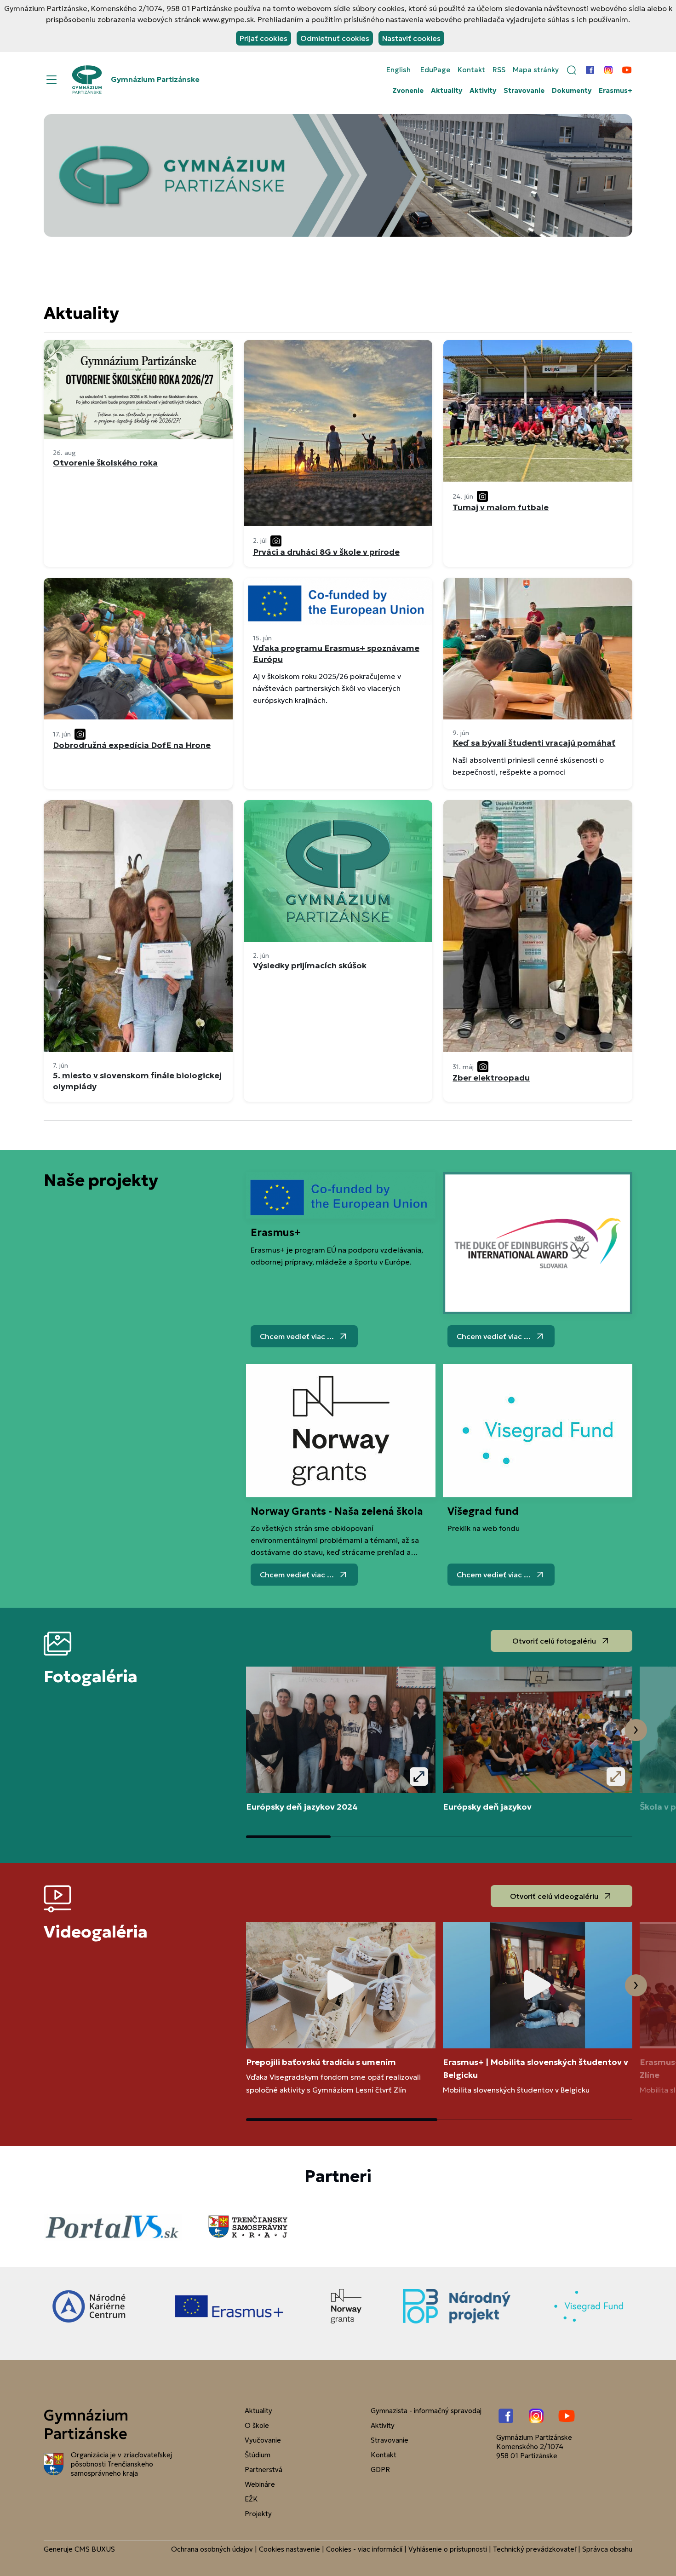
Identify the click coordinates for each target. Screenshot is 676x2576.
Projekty (258, 2514)
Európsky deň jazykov (487, 1807)
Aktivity (483, 91)
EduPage (435, 70)
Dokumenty (572, 91)
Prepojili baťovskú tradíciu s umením (321, 2062)
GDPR (380, 2470)
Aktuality (447, 91)
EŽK (251, 2499)
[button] (572, 70)
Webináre (260, 2484)
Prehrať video (341, 1985)
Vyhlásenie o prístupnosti (448, 2549)
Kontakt (471, 70)
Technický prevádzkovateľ (535, 2549)
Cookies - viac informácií (364, 2549)
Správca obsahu (607, 2549)
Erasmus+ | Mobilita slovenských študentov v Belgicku (536, 2068)
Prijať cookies (264, 38)
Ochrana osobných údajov (212, 2549)
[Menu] (52, 80)
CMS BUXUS (95, 2549)
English (398, 70)
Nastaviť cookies (411, 38)
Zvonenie (408, 91)
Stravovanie (524, 91)
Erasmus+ (616, 91)
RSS (499, 70)
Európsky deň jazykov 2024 (302, 1807)
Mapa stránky (536, 70)
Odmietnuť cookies (335, 38)
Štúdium (258, 2455)
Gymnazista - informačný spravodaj (426, 2411)
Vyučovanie (263, 2440)
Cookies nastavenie (289, 2549)
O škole (257, 2425)
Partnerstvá (264, 2470)
